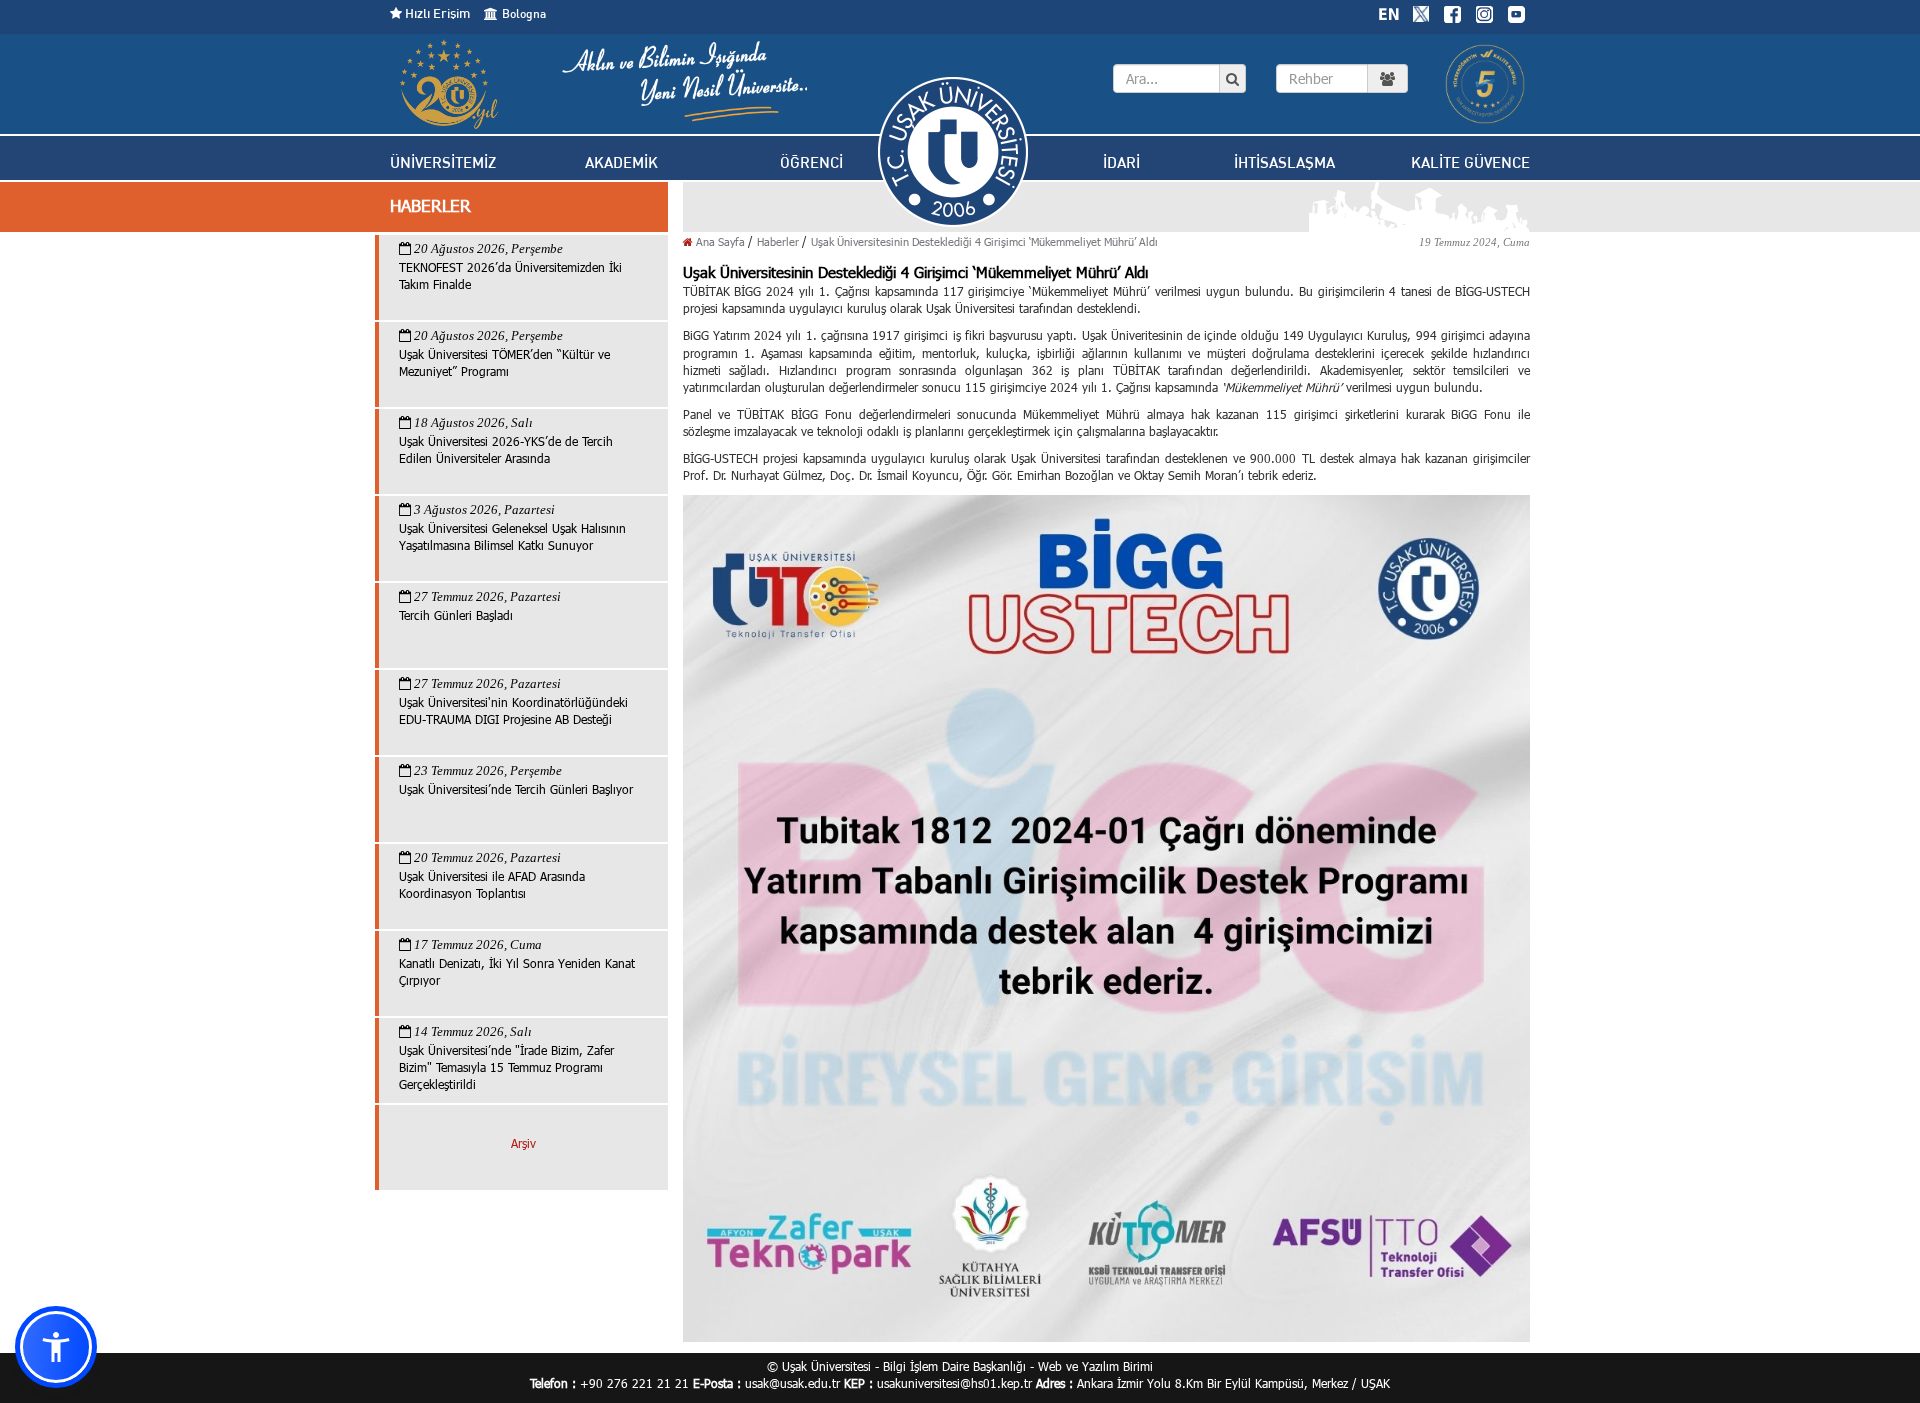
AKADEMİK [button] (621, 162)
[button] (56, 1347)
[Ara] (1232, 79)
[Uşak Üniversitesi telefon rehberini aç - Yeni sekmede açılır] (1342, 78)
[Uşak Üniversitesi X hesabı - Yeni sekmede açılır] (1421, 12)
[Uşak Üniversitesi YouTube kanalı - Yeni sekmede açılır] (1516, 12)
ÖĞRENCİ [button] (811, 162)
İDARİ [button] (1121, 162)
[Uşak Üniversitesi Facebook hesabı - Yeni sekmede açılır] (1452, 12)
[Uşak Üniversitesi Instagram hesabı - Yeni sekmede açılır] (1484, 12)
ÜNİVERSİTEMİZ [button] (443, 162)
